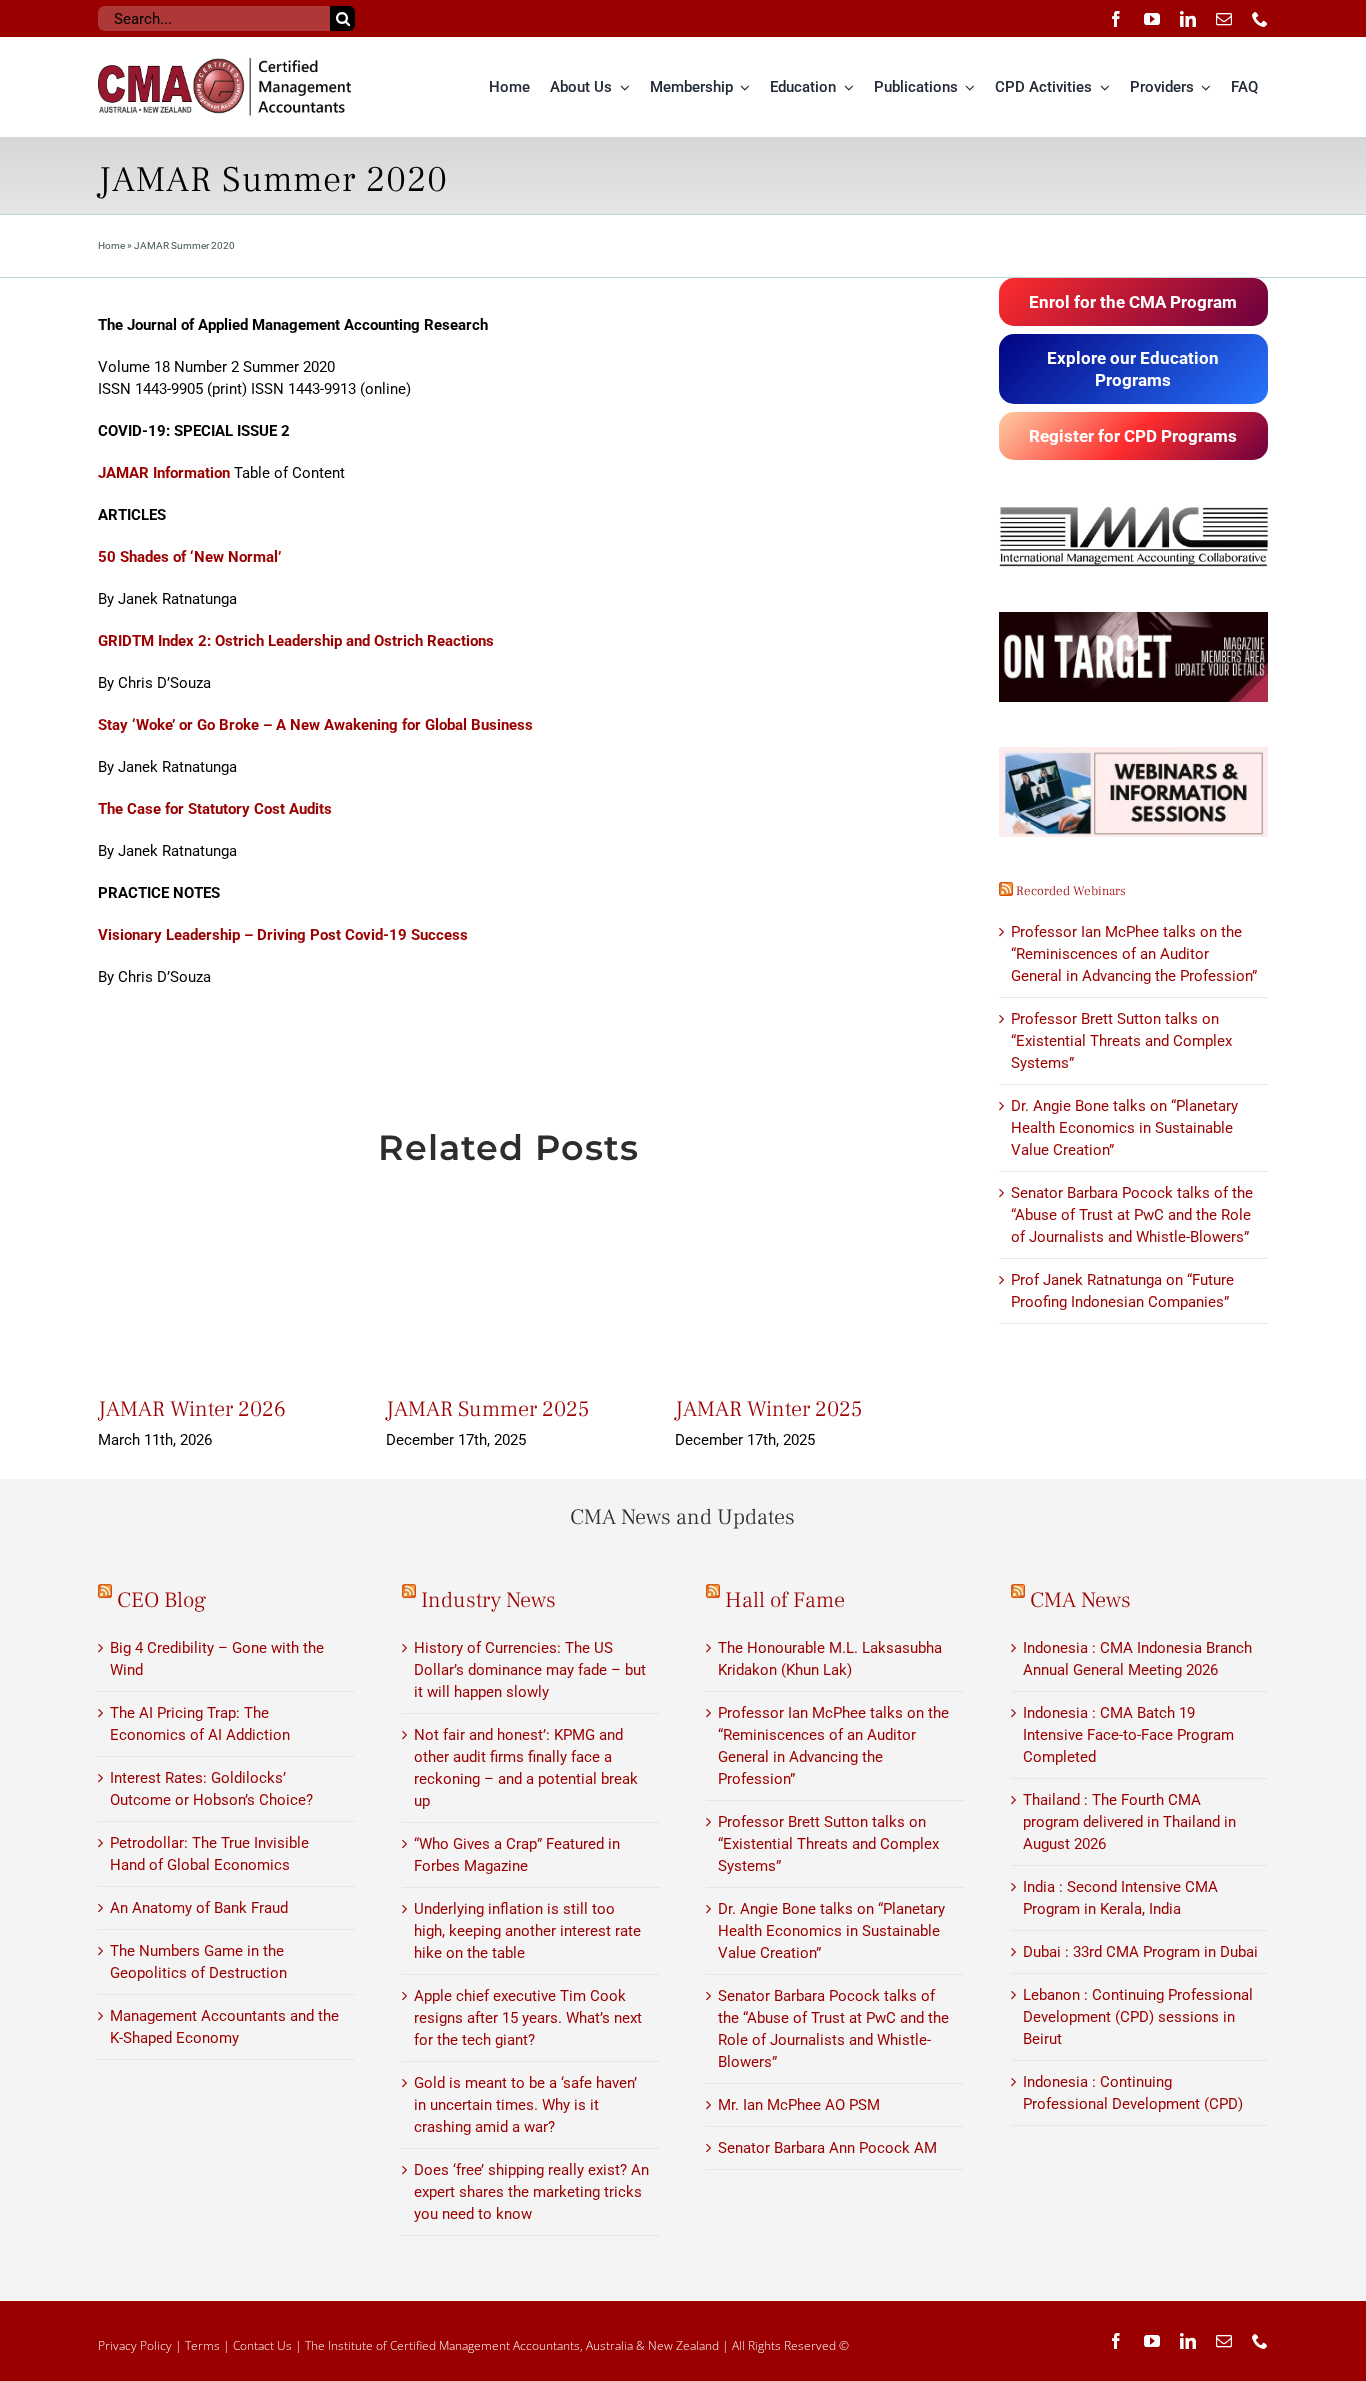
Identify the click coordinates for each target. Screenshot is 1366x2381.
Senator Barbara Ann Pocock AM (827, 2148)
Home (111, 245)
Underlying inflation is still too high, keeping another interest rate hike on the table (527, 1931)
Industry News (488, 1600)
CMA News (1080, 1600)
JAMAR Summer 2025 (487, 1409)
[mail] (1224, 19)
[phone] (1260, 19)
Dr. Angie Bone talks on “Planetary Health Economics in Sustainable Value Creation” (1124, 1128)
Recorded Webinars (1071, 891)
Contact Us (262, 2345)
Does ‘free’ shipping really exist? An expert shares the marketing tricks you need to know (531, 2192)
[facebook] (1116, 19)
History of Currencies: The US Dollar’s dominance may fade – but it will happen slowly (530, 1670)
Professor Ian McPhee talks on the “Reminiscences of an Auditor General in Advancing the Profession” (1134, 954)
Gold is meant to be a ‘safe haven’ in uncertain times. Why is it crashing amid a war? (525, 2105)
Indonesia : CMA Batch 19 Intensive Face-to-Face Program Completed (1128, 1735)
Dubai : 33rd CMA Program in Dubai (1140, 1952)
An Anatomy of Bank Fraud (199, 1908)
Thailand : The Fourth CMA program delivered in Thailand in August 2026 (1129, 1822)
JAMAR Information (166, 473)
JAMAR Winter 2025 (768, 1409)
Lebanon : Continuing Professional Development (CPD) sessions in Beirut (1138, 2017)
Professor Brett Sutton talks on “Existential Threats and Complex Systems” (1121, 1041)
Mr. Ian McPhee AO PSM (799, 2105)
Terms (202, 2345)
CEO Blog (161, 1600)
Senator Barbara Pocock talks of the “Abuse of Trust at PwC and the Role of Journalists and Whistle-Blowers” (1132, 1215)
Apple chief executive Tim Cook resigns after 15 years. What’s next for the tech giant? (528, 2018)
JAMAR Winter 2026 (192, 1409)
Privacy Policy (135, 2345)
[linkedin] (1188, 19)
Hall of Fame (785, 1600)
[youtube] (1152, 19)
